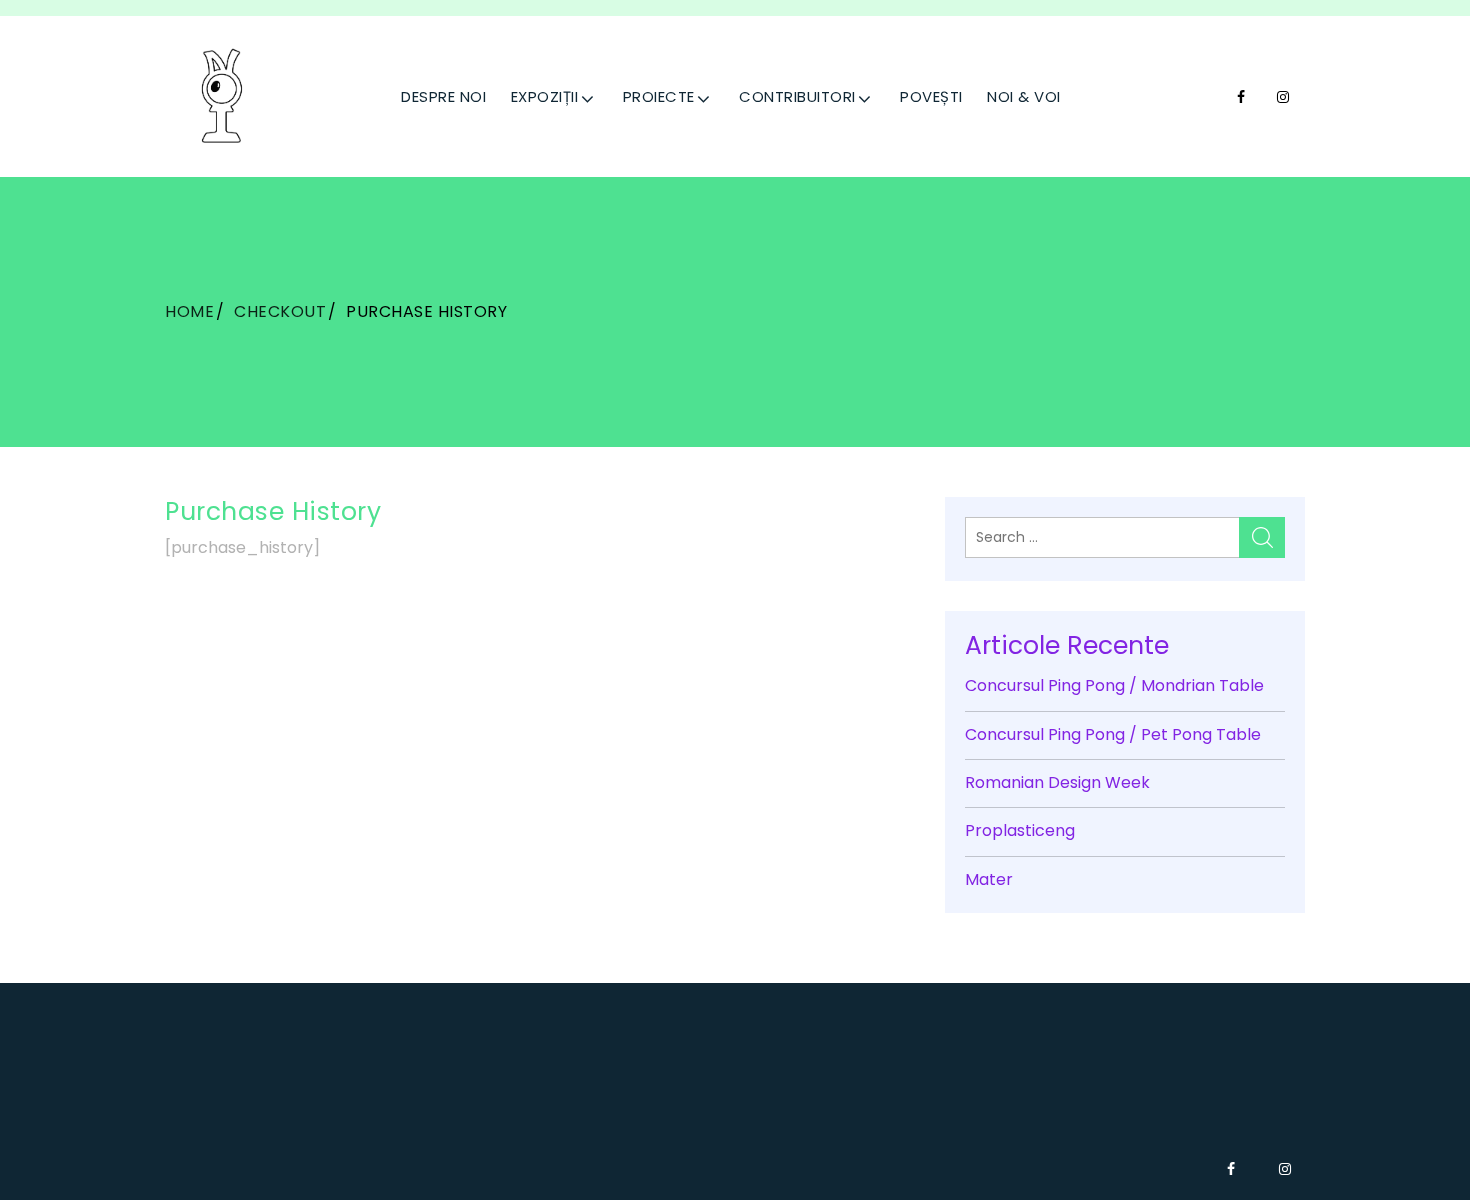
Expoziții (545, 96)
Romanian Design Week (1057, 782)
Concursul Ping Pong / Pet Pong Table (1113, 734)
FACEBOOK (1243, 97)
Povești (931, 96)
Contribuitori (797, 96)
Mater (989, 879)
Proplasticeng (1020, 830)
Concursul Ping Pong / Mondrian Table (1114, 685)
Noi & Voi (1024, 96)
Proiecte (659, 96)
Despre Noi (443, 96)
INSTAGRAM (1286, 97)
